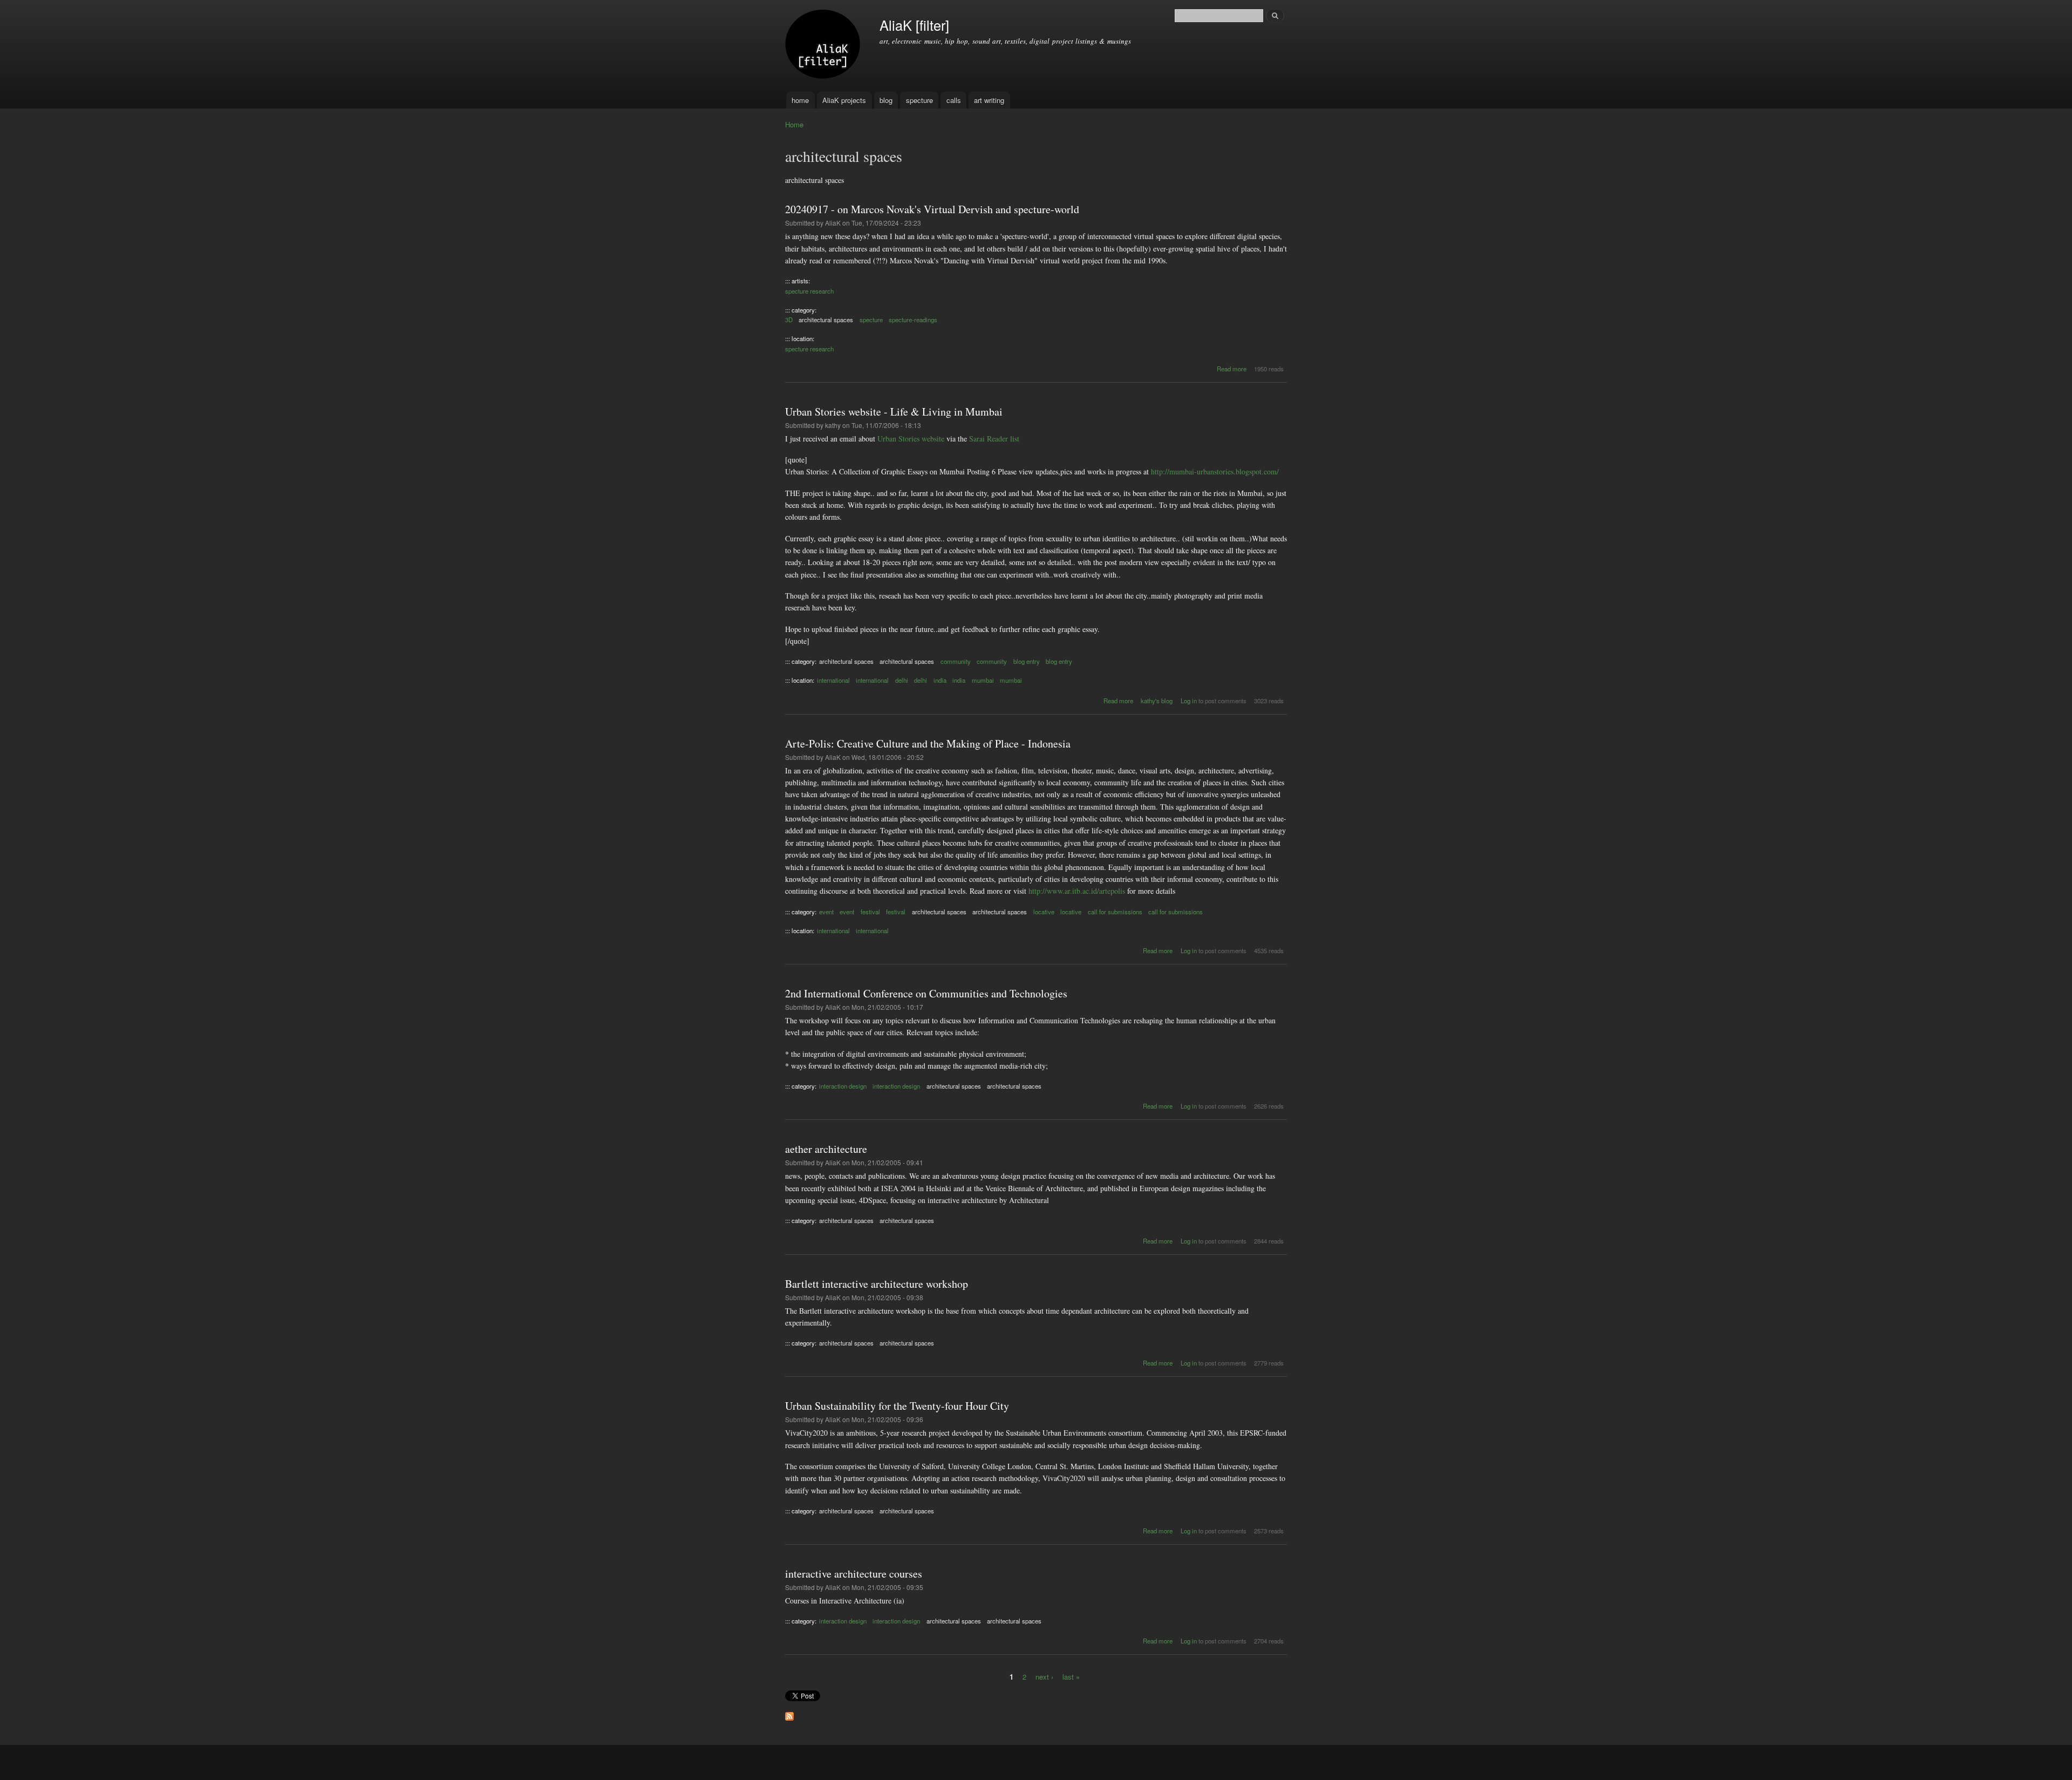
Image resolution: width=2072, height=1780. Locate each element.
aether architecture (826, 1149)
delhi (902, 680)
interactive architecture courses (854, 1574)
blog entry (1027, 661)
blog (886, 100)
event (826, 912)
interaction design (843, 1086)
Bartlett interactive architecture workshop (877, 1284)
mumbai (983, 680)
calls (954, 100)
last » (1071, 1676)
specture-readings (913, 320)
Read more (1232, 369)
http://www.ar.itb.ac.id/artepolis (1077, 891)
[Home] (824, 46)
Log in (1189, 701)
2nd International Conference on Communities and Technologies (926, 993)
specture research (809, 291)
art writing (989, 100)
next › (1044, 1676)
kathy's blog (1157, 701)
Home (794, 124)
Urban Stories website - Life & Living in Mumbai (894, 412)
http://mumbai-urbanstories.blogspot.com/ (1215, 471)
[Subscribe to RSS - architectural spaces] (789, 1714)
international (833, 680)
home (800, 100)
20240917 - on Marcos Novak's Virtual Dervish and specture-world (932, 209)
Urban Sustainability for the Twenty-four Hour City (897, 1406)
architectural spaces (826, 320)
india (940, 680)
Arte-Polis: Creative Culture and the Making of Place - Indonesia (928, 743)
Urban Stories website (911, 439)
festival (870, 912)
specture (919, 100)
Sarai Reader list (994, 439)
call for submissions (1115, 912)
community (956, 661)
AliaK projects (844, 100)
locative (1044, 912)
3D (789, 320)
